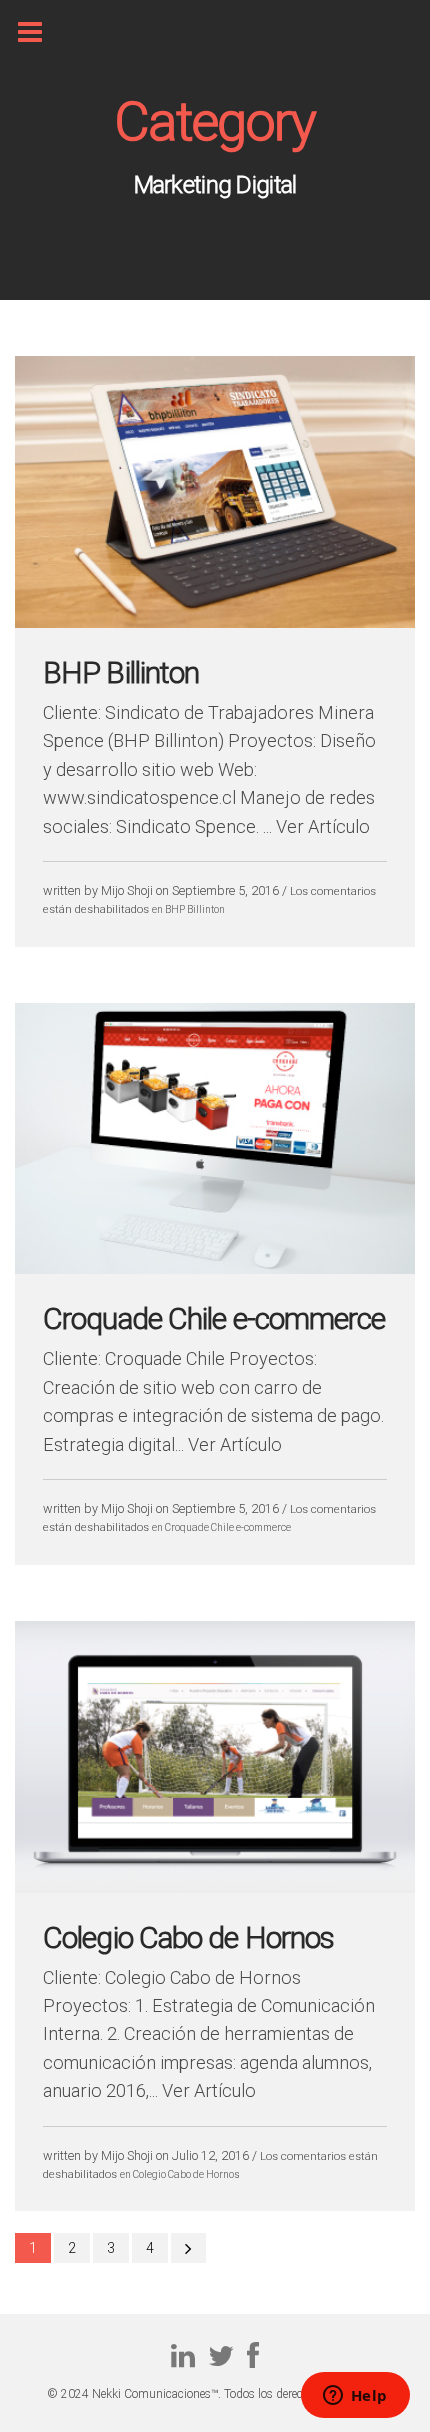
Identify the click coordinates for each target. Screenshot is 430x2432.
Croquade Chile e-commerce (214, 1318)
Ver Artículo (323, 826)
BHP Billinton (121, 672)
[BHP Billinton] (215, 619)
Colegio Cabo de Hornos (188, 1937)
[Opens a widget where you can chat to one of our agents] (355, 2397)
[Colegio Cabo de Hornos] (215, 1884)
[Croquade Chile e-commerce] (215, 1266)
